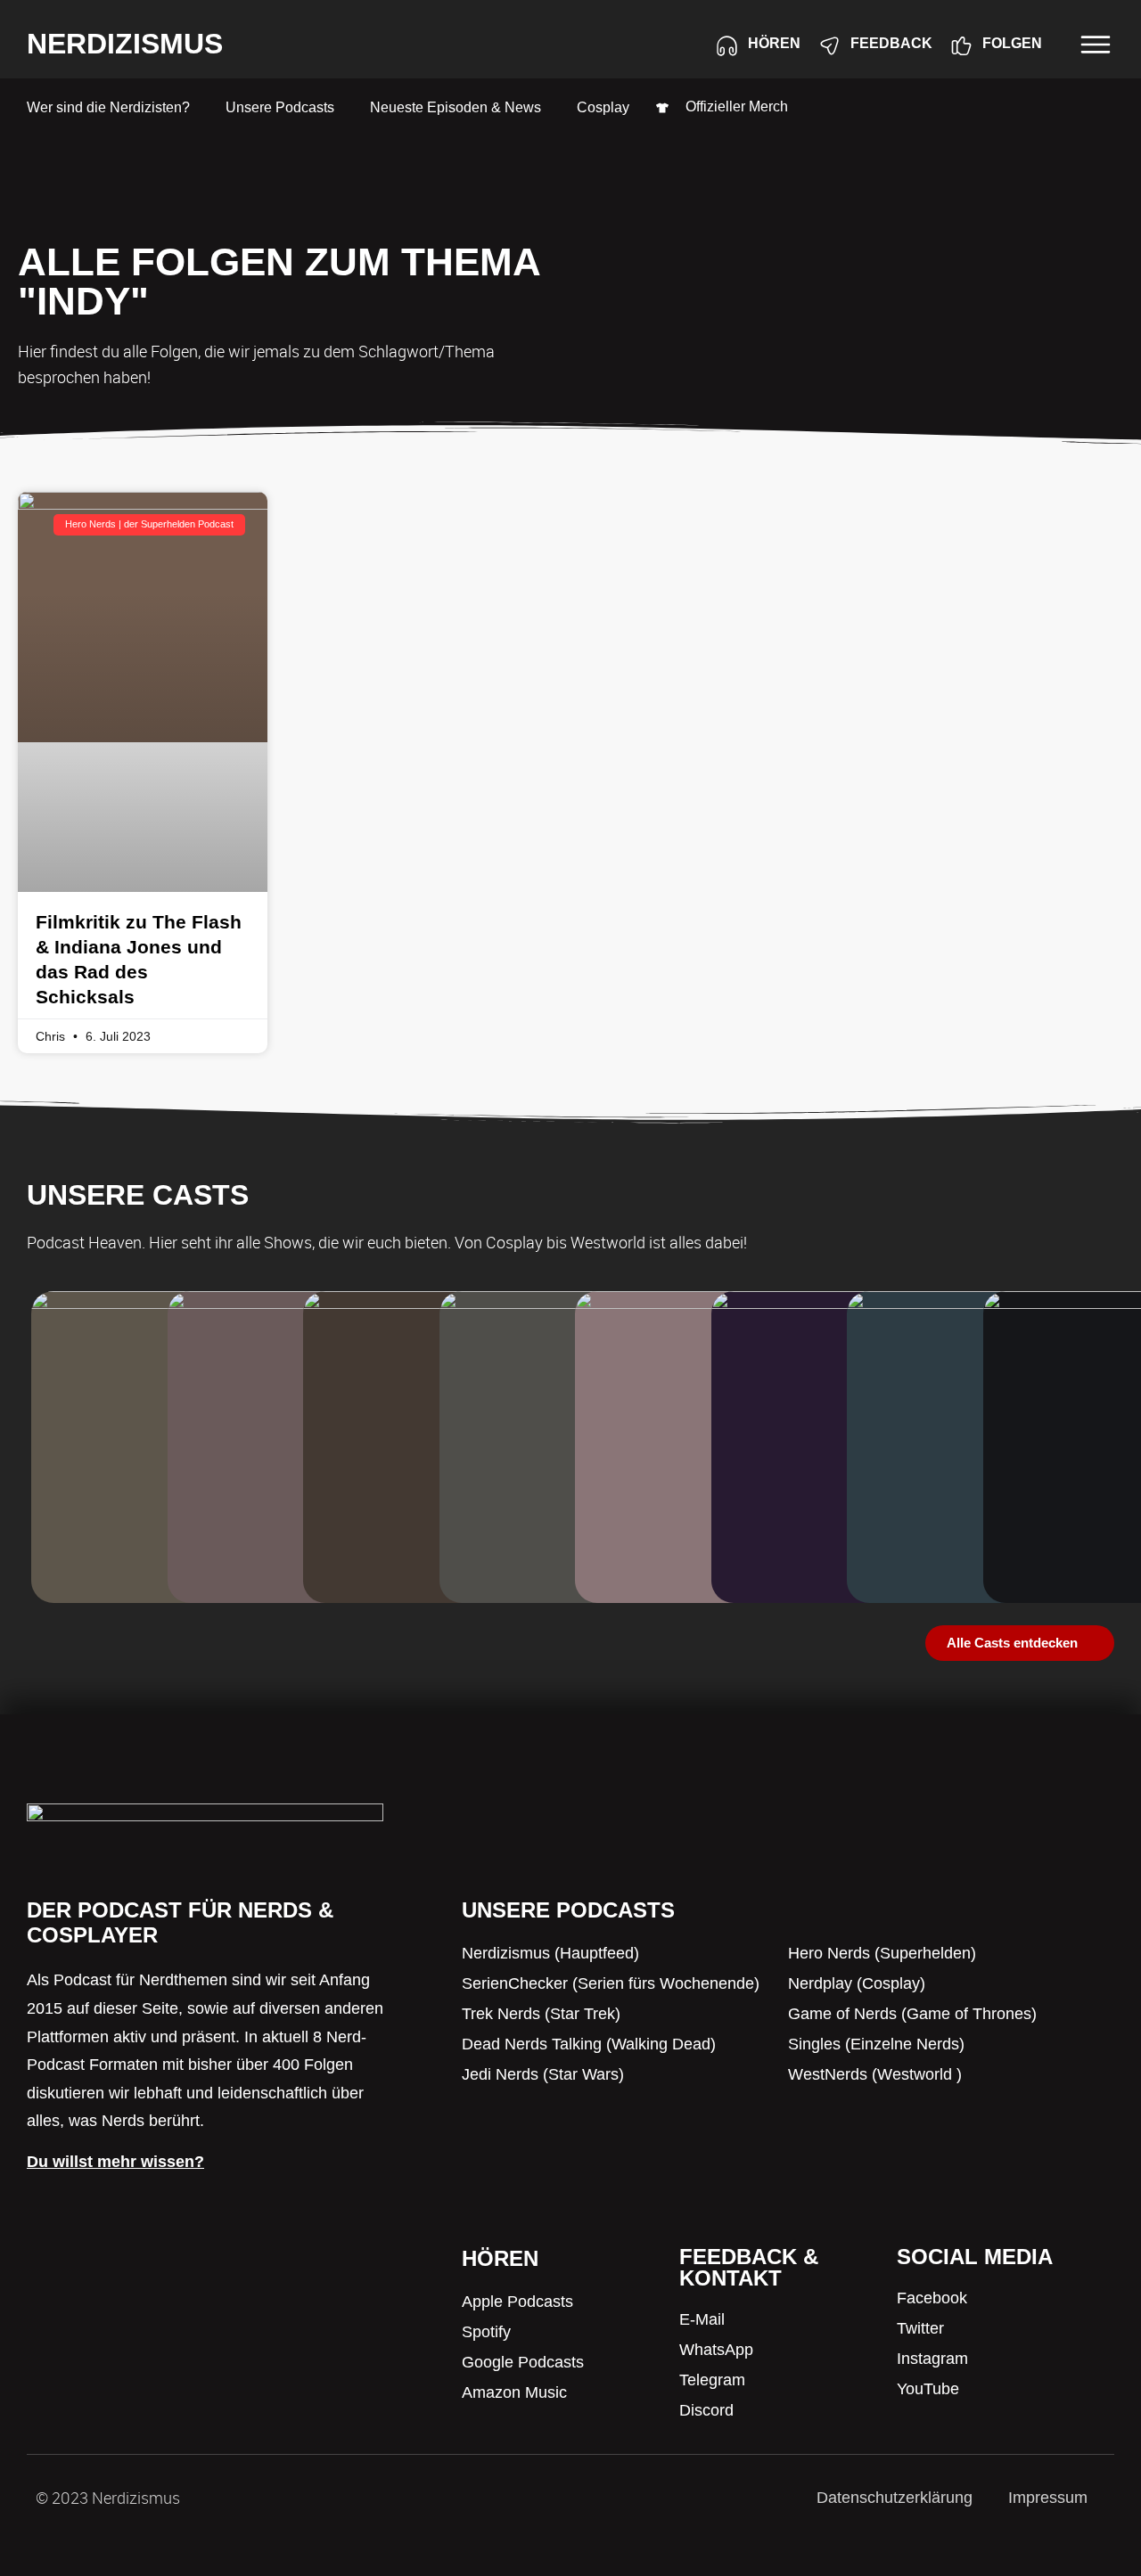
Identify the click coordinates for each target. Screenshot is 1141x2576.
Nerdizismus (125, 44)
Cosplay (603, 107)
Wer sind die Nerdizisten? (108, 107)
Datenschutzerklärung (895, 2498)
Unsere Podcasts (280, 107)
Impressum (1048, 2498)
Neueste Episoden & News (456, 107)
